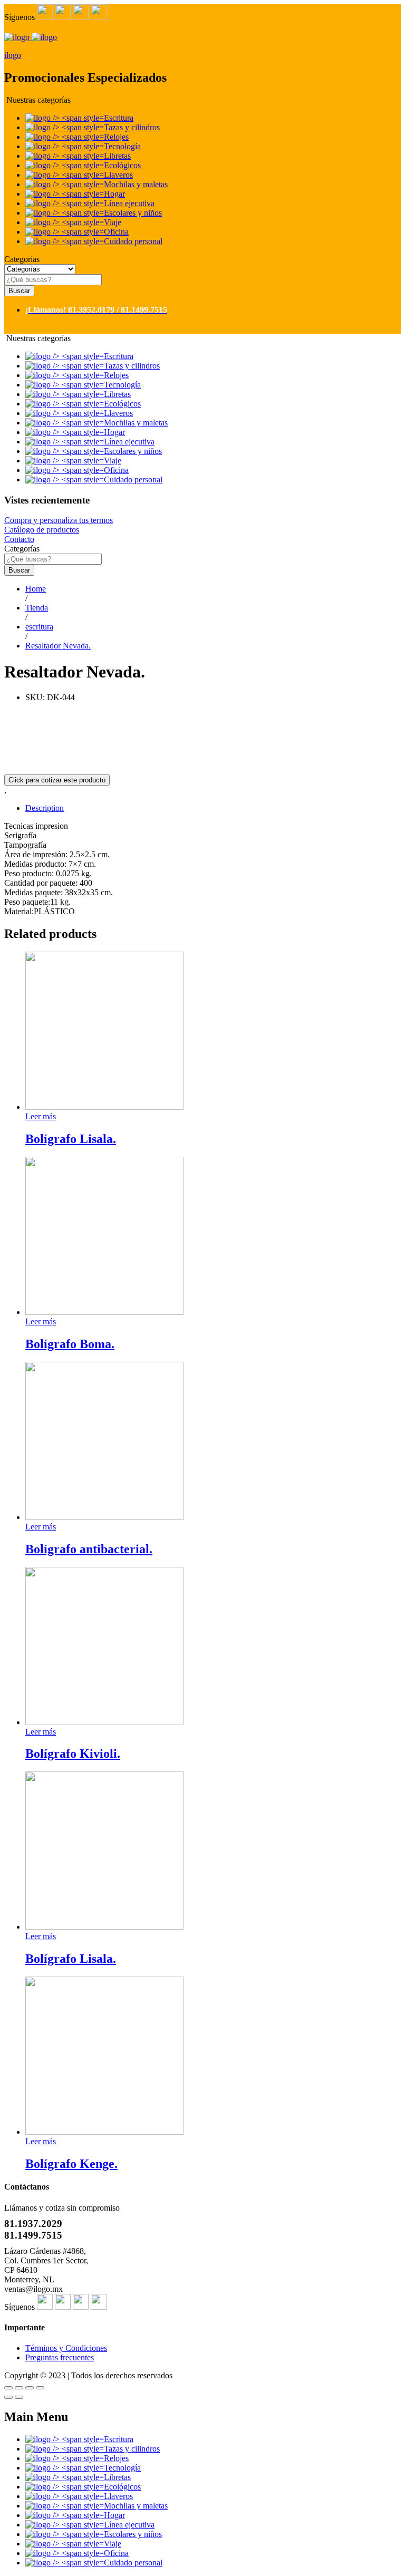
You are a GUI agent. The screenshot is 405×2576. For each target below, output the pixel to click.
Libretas (117, 156)
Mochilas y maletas (136, 184)
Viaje (113, 222)
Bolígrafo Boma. (70, 1344)
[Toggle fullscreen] (30, 2388)
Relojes (116, 137)
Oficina (116, 232)
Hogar (114, 194)
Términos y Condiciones (66, 2348)
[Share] (19, 2388)
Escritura (119, 118)
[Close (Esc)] (8, 2388)
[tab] (213, 808)
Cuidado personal (133, 241)
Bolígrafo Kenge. (71, 2164)
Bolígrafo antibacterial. (89, 1549)
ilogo (13, 55)
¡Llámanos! (46, 310)
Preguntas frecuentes (60, 2357)
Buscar (19, 291)
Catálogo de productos (42, 530)
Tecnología (122, 146)
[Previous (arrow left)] (8, 2397)
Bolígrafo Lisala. (71, 1139)
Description (45, 808)
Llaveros (118, 175)
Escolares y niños (133, 213)
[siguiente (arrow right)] (19, 2397)
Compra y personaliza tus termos (59, 520)
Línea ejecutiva (129, 203)
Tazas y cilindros (132, 127)
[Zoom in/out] (40, 2388)
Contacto (19, 539)
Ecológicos (122, 165)
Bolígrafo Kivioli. (73, 1754)
